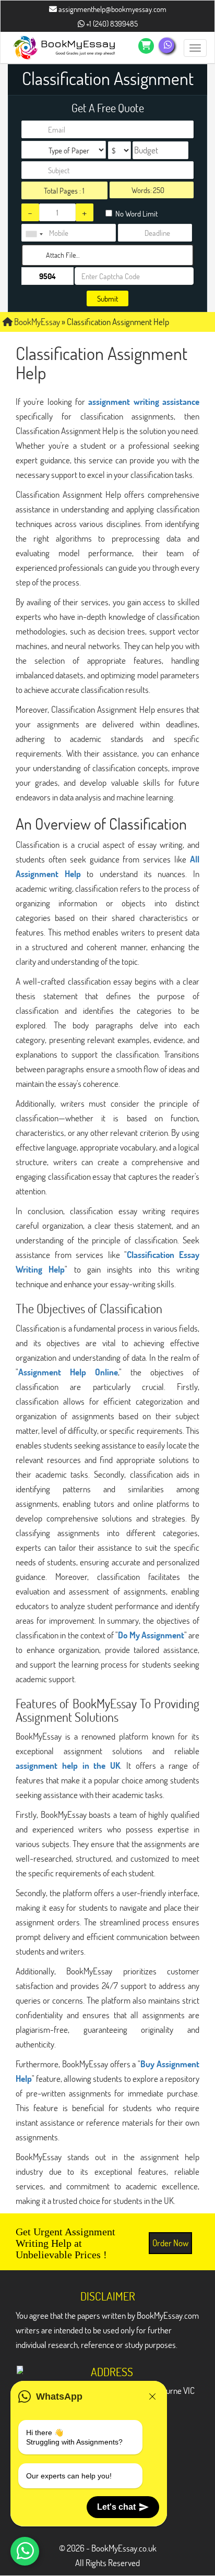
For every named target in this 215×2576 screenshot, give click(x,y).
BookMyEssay (36, 322)
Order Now (170, 2243)
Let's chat (116, 2507)
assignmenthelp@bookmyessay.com (112, 9)
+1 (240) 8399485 (111, 23)
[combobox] (34, 234)
